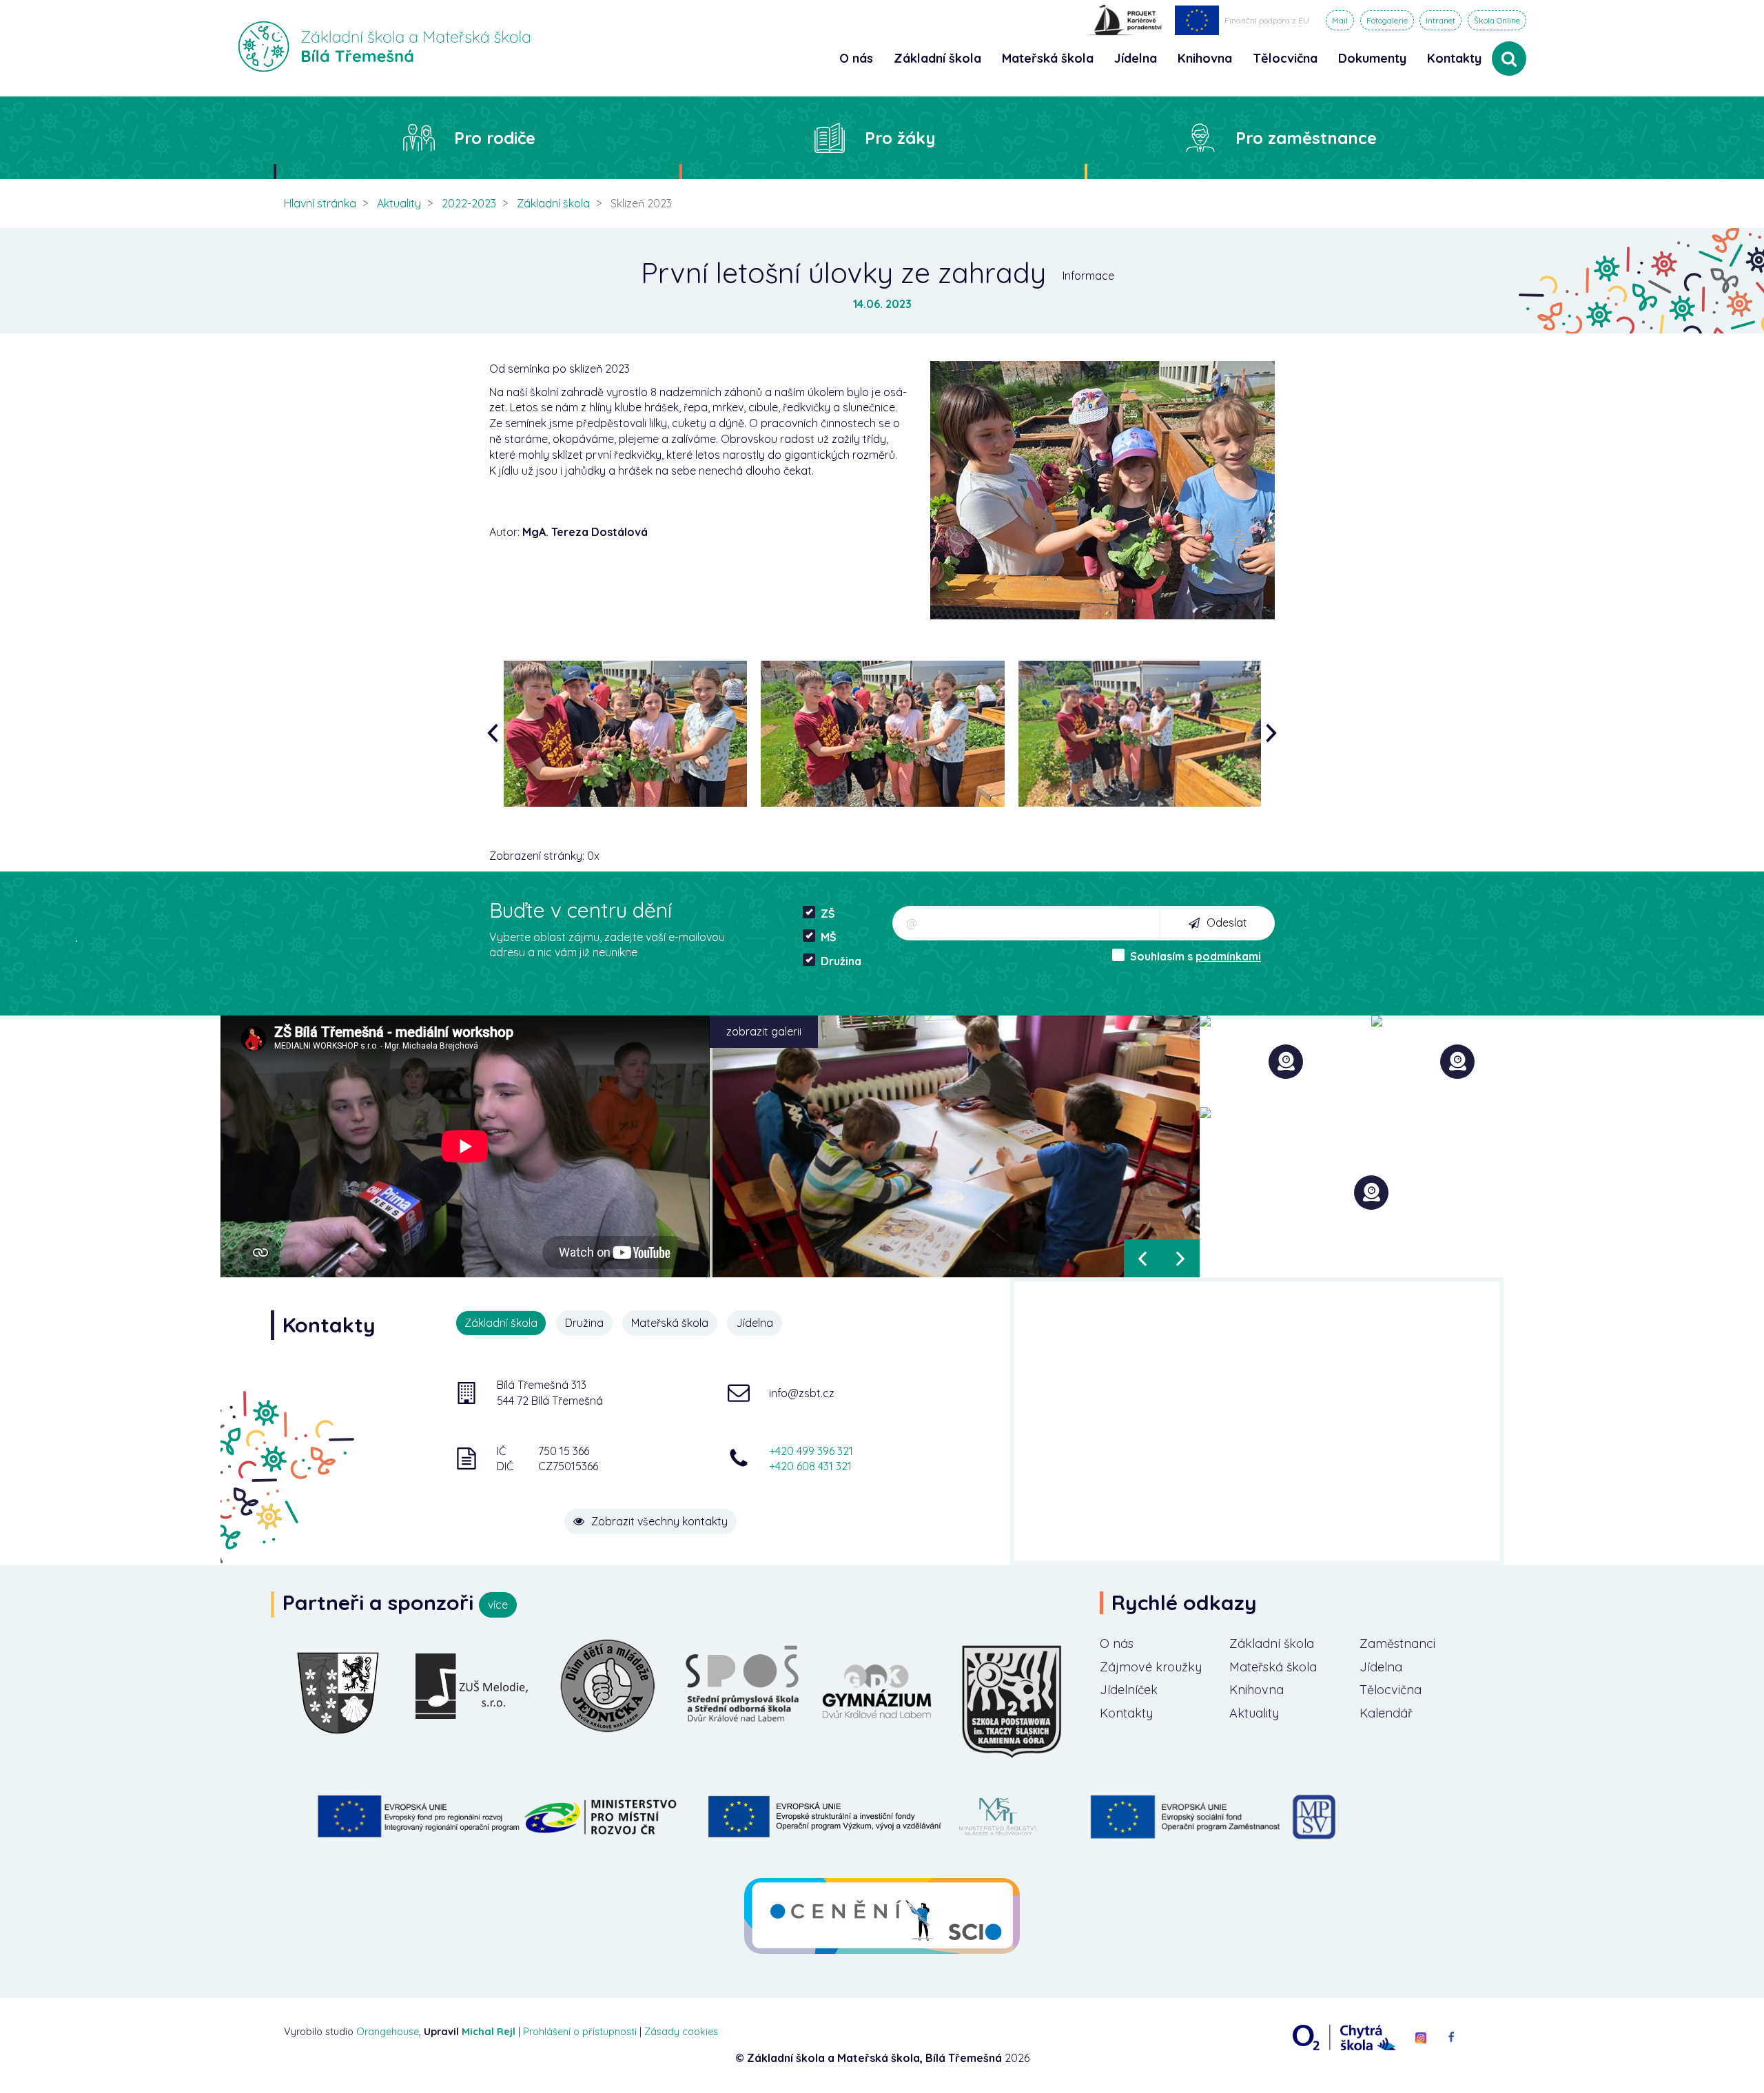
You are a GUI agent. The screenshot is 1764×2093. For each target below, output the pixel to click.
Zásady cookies (681, 2032)
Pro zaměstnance (1306, 138)
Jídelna (1381, 1667)
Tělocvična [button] (1285, 58)
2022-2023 (469, 203)
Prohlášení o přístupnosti (580, 2032)
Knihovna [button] (1205, 58)
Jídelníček (1129, 1690)
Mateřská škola (1273, 1667)
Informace (1088, 276)
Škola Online (1497, 20)
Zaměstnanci (1397, 1643)
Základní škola (553, 203)
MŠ (829, 937)
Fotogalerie (1387, 20)
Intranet (1440, 20)
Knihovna (1257, 1690)
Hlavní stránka (320, 203)
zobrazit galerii (764, 1031)
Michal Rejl (489, 2032)
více (498, 1605)
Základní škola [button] (937, 58)
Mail (1340, 20)
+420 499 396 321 (811, 1451)
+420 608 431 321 (810, 1466)
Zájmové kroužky (1151, 1667)
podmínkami (1228, 956)
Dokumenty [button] (1372, 58)
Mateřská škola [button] (1048, 58)
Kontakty (1454, 58)
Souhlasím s (1196, 956)
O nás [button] (856, 58)
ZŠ (828, 914)
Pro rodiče (495, 138)
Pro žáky (900, 138)
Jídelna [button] (1136, 58)
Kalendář (1386, 1713)
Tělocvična (1391, 1690)
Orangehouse (388, 2032)
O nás (1117, 1643)
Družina (841, 961)
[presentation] (496, 733)
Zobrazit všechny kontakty (659, 1521)
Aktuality (399, 203)
